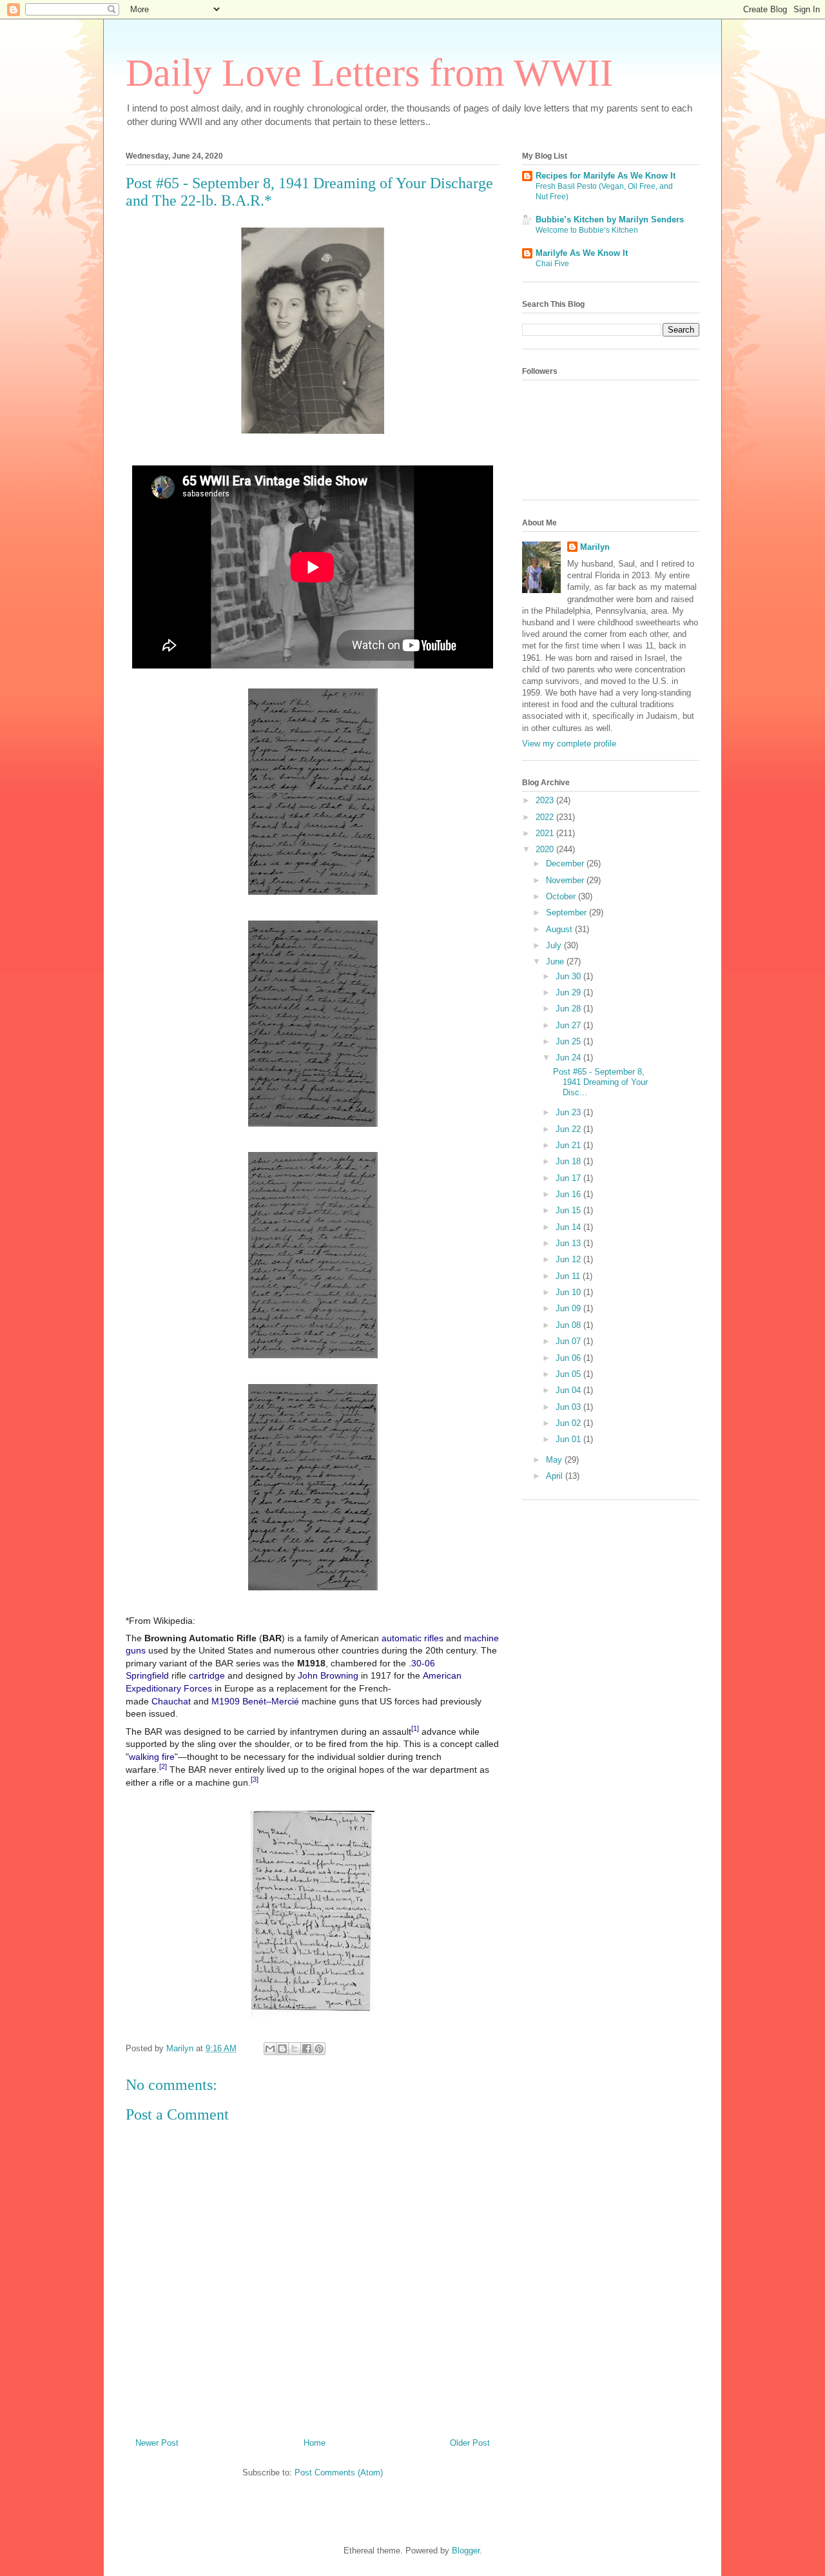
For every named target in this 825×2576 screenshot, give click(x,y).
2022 (546, 817)
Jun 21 (569, 1145)
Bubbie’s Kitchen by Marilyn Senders (610, 220)
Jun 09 (569, 1308)
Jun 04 (569, 1390)
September (568, 912)
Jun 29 (569, 992)
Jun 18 (569, 1161)
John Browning (328, 1675)
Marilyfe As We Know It (582, 253)
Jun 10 (569, 1292)
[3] (255, 1779)
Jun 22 (569, 1129)
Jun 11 (569, 1276)
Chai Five (552, 264)
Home (315, 2443)
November (566, 880)
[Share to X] (295, 2049)
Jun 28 (569, 1009)
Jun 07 (569, 1341)
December (566, 864)
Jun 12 (569, 1259)
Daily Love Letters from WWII (369, 73)
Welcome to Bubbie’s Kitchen (587, 230)
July (555, 945)
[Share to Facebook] (307, 2049)
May (555, 1460)
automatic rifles (412, 1638)
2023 (546, 800)
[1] (415, 1728)
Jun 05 (569, 1374)
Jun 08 (569, 1325)
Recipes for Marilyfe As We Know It (606, 176)
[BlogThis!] (282, 2049)
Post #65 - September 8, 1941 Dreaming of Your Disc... (600, 1082)
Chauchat (171, 1701)
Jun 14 (569, 1227)
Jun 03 (569, 1407)
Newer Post (157, 2443)
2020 (546, 849)
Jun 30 (569, 976)
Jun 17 (569, 1178)
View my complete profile (569, 744)
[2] (163, 1766)
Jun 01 (569, 1439)
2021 (546, 833)
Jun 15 (569, 1210)
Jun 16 (569, 1194)
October (562, 896)
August (560, 929)
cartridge (207, 1675)
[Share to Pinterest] (319, 2049)
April (556, 1476)
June (556, 961)
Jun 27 (569, 1025)
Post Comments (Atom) (339, 2473)
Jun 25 (569, 1041)
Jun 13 (569, 1243)
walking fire (152, 1757)
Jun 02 (569, 1423)
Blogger (466, 2551)
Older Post (470, 2443)
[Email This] (270, 2049)
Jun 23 (569, 1112)
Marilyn (595, 547)
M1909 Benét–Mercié (255, 1701)
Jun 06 (569, 1358)
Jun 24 (569, 1058)
